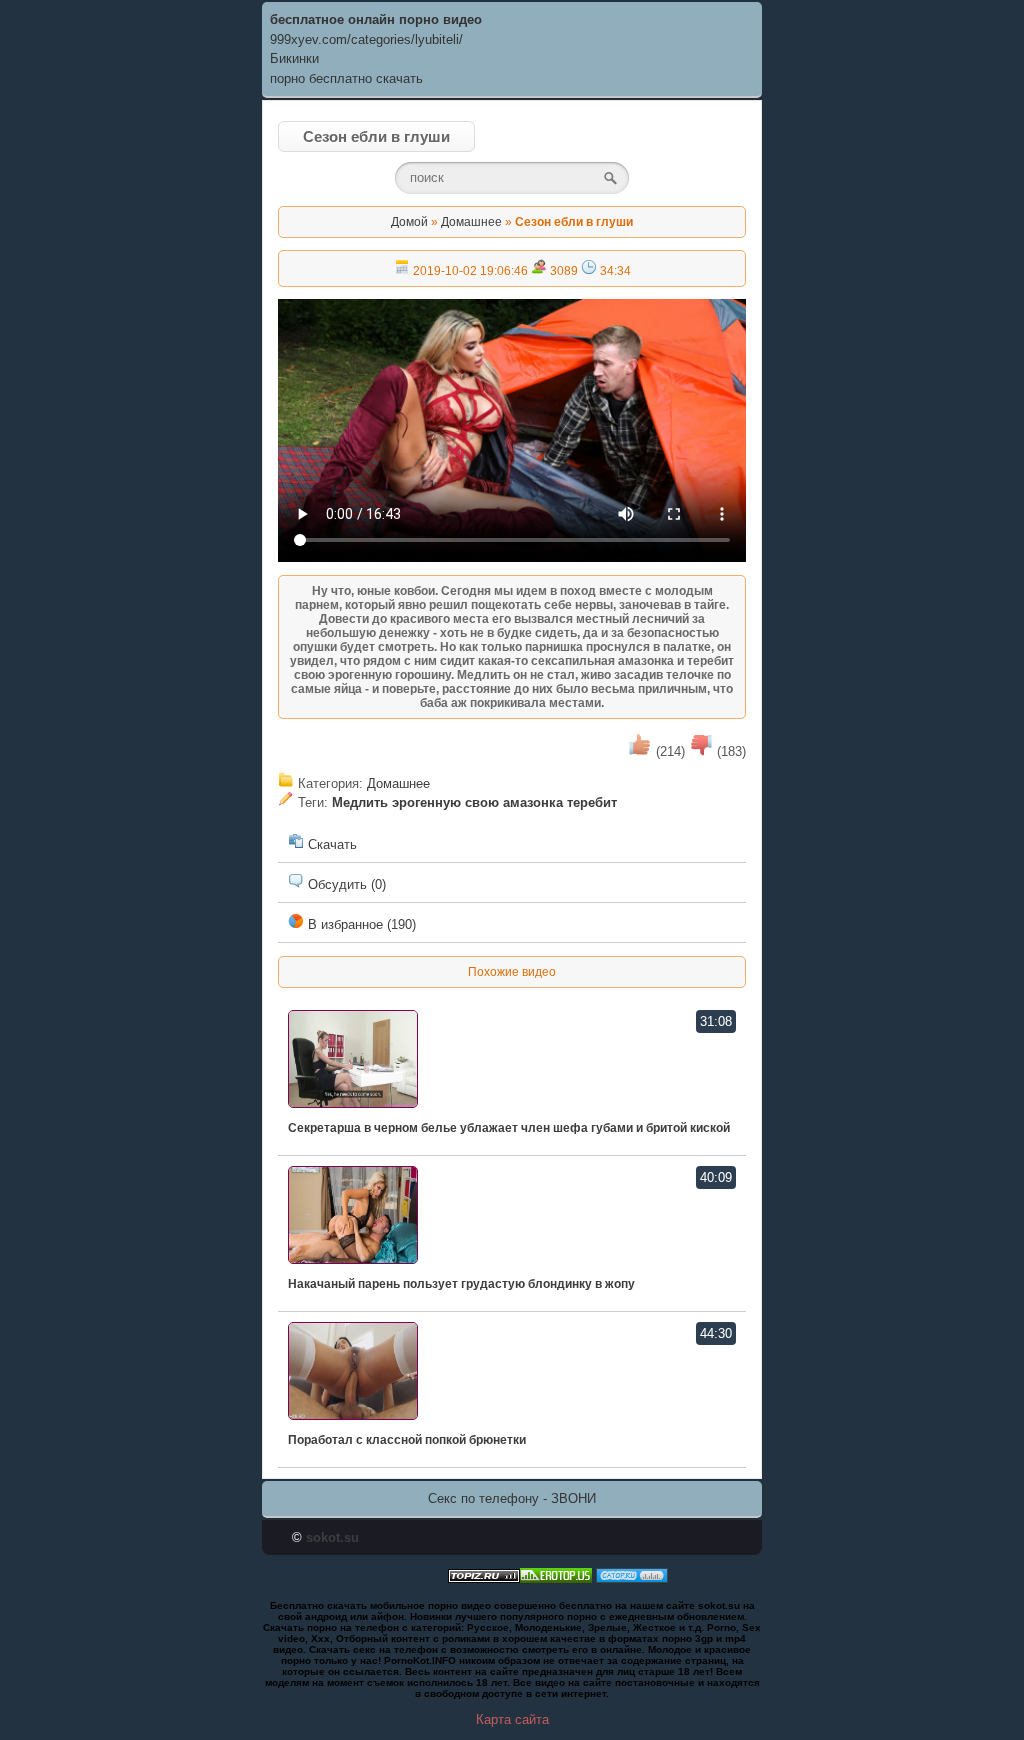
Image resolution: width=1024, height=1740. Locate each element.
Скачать (330, 844)
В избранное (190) (360, 924)
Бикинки (294, 58)
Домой (409, 222)
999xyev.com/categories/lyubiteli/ (366, 39)
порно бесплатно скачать (346, 78)
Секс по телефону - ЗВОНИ (512, 1498)
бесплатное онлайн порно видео (376, 19)
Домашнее (471, 222)
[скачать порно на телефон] (484, 1578)
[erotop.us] (556, 1578)
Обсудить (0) (345, 884)
